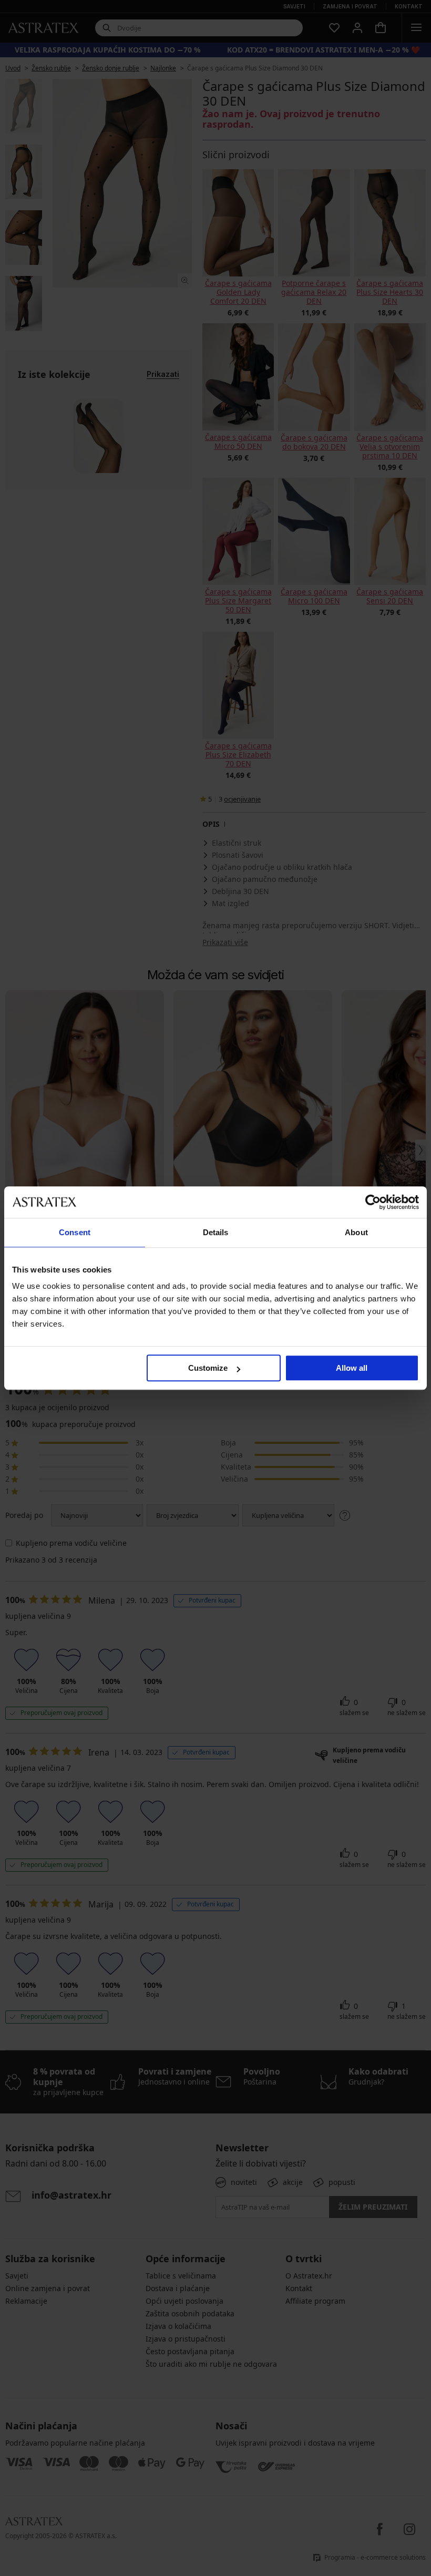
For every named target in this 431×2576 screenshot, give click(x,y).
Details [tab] (216, 1232)
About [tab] (356, 1232)
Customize (208, 1368)
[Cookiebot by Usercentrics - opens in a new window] (373, 1202)
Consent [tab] (75, 1232)
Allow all (352, 1368)
